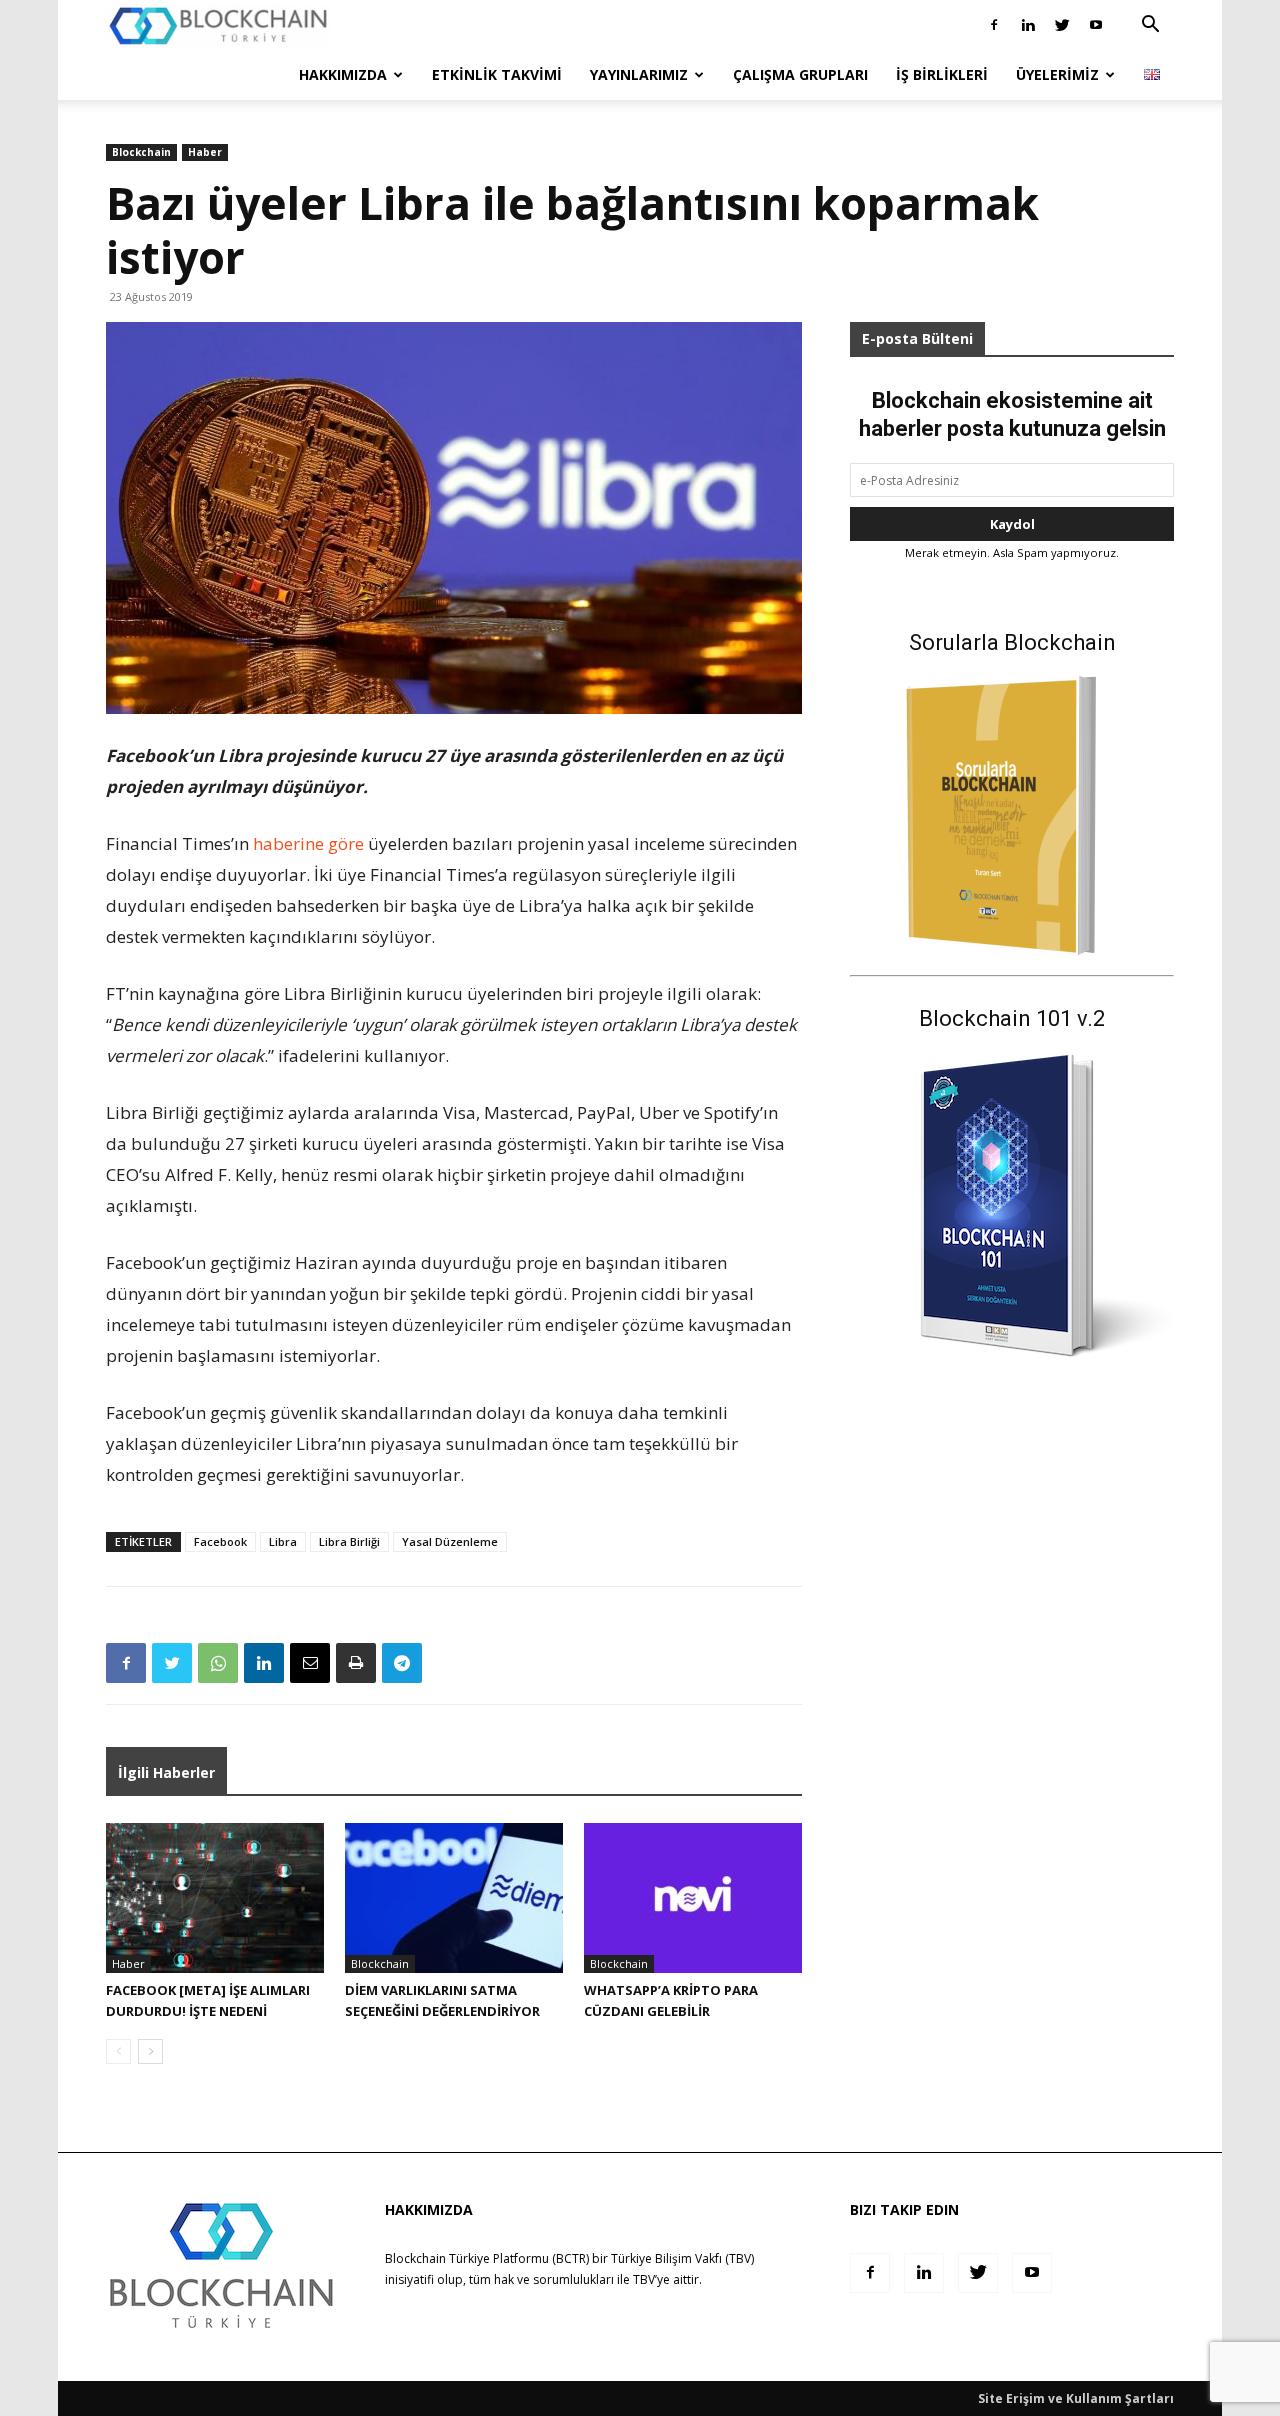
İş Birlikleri (942, 74)
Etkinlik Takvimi (497, 74)
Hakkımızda (343, 74)
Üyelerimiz (1057, 74)
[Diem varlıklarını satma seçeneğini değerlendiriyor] (454, 1898)
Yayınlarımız (639, 74)
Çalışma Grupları (800, 74)
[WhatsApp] (218, 1663)
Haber (205, 152)
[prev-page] (118, 2051)
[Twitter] (1062, 25)
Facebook (220, 1541)
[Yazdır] (356, 1663)
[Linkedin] (1028, 25)
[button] (1150, 26)
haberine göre (308, 843)
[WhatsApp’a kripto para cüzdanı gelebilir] (693, 1898)
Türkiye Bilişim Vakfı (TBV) (682, 2258)
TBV (644, 2279)
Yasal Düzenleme (450, 1541)
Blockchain (141, 152)
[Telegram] (402, 1663)
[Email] (310, 1663)
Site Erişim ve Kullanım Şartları (1076, 2398)
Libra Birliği (349, 1541)
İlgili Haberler (166, 1772)
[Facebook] (994, 25)
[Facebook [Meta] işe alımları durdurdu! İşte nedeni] (215, 1898)
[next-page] (150, 2051)
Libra (283, 1541)
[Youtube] (1096, 25)
